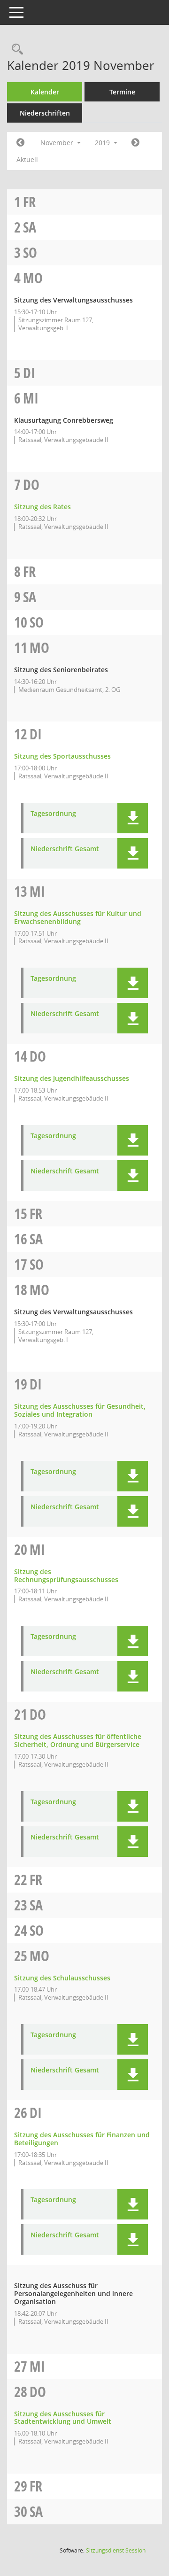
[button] (133, 818)
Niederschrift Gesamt (65, 849)
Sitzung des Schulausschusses (62, 1978)
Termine (122, 92)
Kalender (45, 92)
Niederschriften (45, 113)
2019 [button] (103, 143)
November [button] (58, 143)
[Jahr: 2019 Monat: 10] (20, 143)
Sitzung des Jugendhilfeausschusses (72, 1078)
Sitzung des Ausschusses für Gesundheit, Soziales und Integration (80, 1410)
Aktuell (27, 159)
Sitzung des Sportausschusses (62, 756)
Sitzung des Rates (42, 507)
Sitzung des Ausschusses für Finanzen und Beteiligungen (82, 2139)
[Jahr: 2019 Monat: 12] (135, 143)
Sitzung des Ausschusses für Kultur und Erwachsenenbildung (78, 917)
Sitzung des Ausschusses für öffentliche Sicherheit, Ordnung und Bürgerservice (78, 1740)
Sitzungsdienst (116, 2550)
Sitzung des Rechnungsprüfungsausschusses (66, 1575)
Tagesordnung (53, 814)
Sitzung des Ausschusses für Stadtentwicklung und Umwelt (63, 2418)
